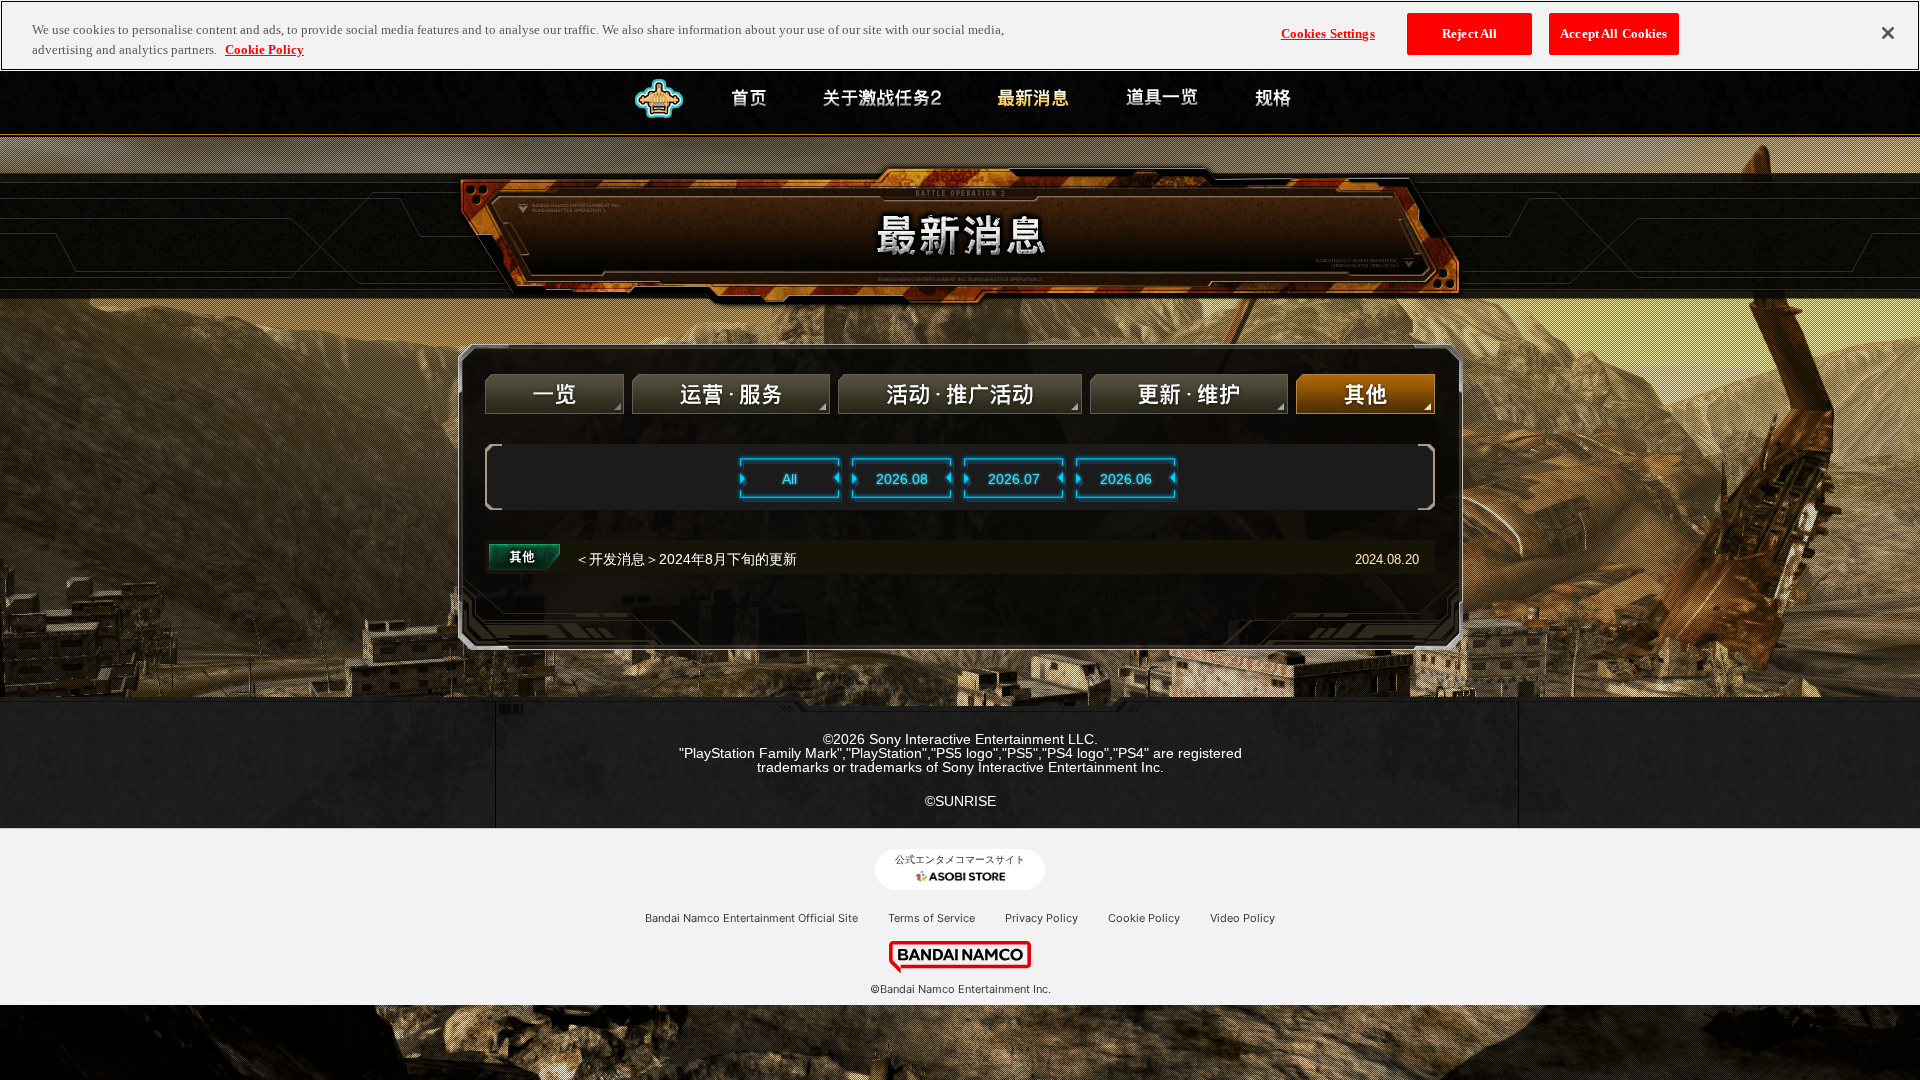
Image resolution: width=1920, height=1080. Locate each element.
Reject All (1469, 33)
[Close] (1888, 33)
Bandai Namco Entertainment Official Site (751, 918)
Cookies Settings (1328, 33)
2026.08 (902, 479)
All (789, 479)
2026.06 (1126, 479)
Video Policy (1242, 918)
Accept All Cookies (1613, 33)
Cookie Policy (1144, 918)
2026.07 (1014, 479)
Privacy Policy (1041, 918)
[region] (960, 35)
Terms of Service (931, 918)
